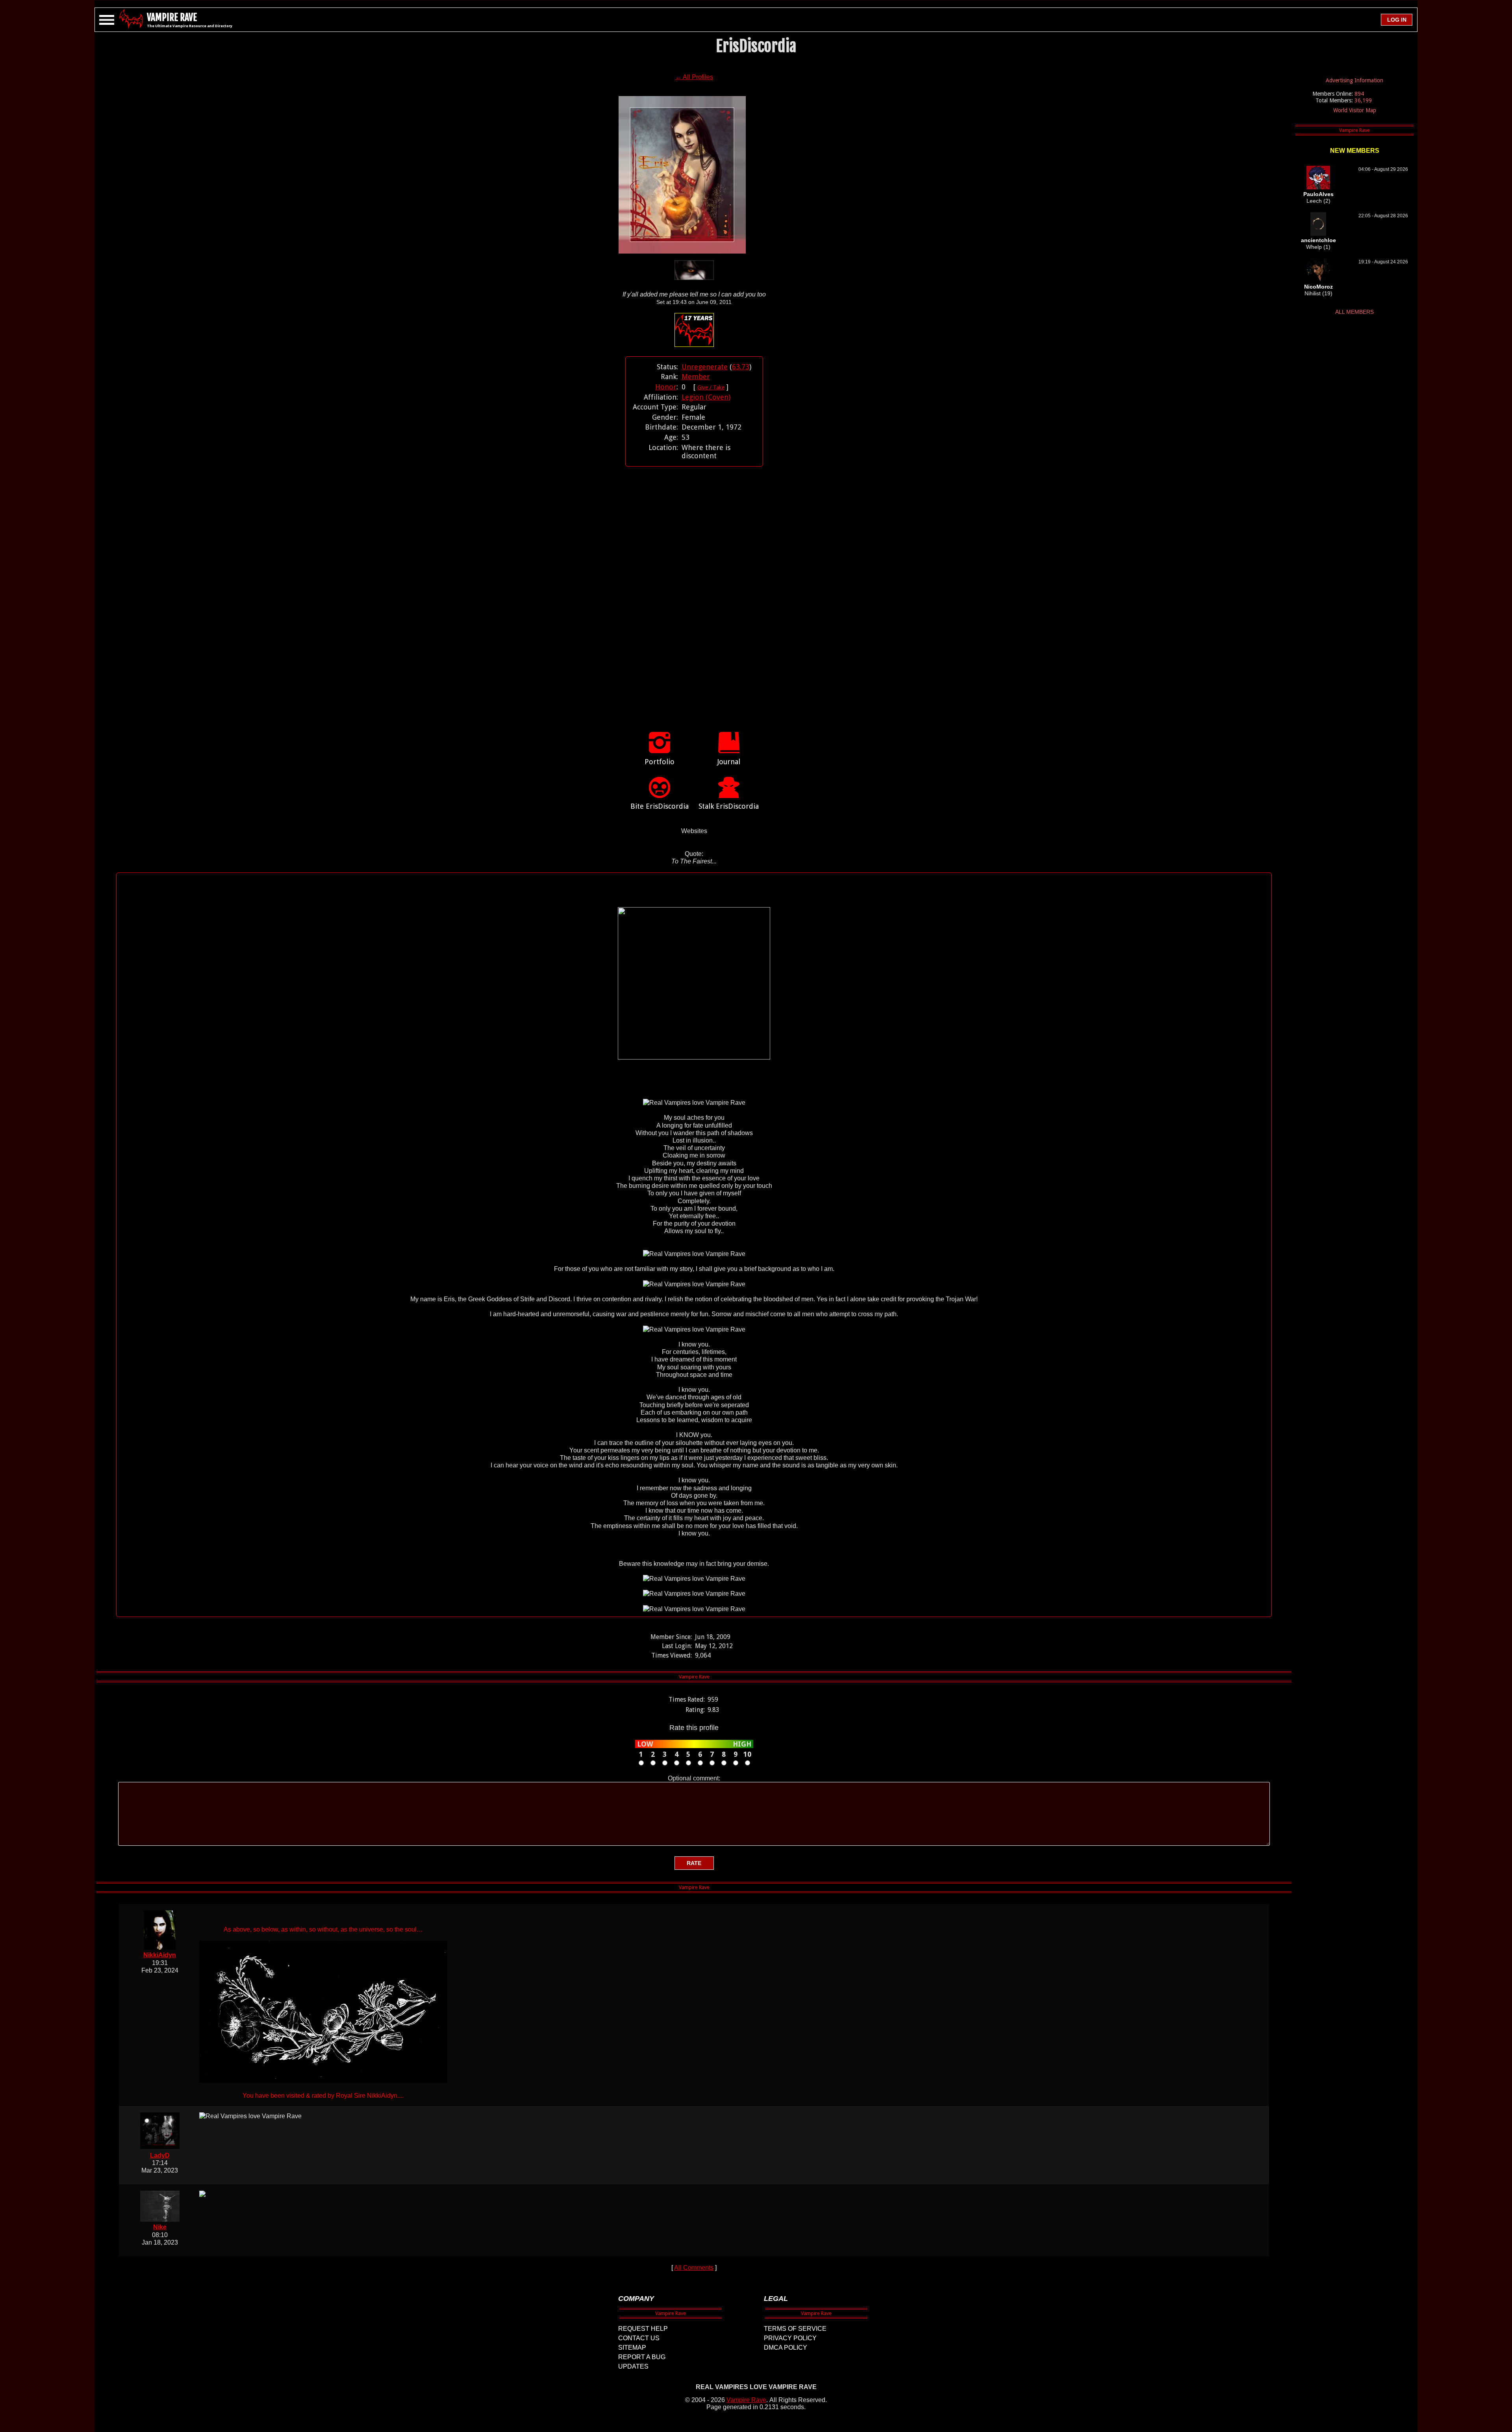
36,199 (1363, 100)
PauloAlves (1318, 194)
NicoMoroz (1318, 287)
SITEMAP (632, 2348)
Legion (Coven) (706, 397)
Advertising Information (1354, 80)
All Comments (694, 2268)
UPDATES (633, 2366)
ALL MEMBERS (1354, 312)
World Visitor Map (1355, 110)
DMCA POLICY (786, 2348)
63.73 (741, 367)
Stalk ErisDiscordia (729, 806)
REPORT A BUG (642, 2357)
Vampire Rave (746, 2400)
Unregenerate (705, 367)
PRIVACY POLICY (790, 2338)
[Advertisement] (694, 591)
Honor (666, 387)
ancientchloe (1318, 240)
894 (1359, 94)
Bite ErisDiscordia (660, 806)
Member (696, 377)
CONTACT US (639, 2338)
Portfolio (660, 762)
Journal (729, 762)
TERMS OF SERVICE (795, 2329)
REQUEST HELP (643, 2329)
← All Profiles (694, 77)
